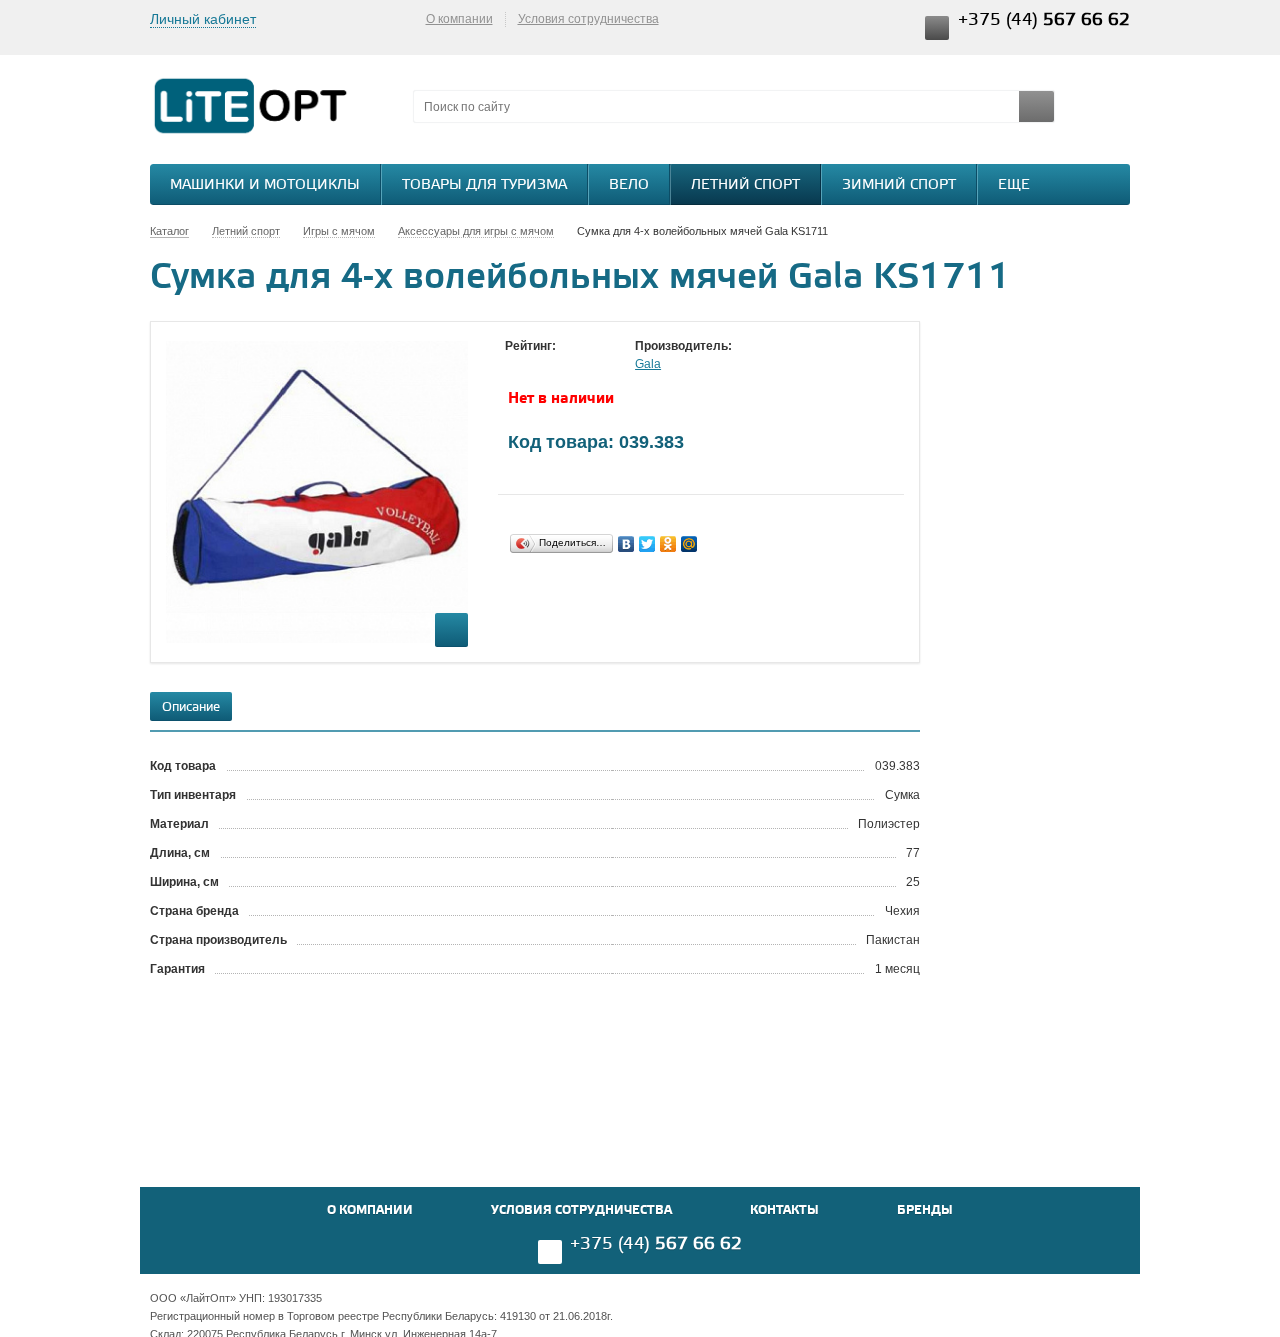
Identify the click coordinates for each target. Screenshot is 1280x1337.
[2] (535, 365)
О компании (459, 19)
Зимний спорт (899, 185)
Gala (648, 364)
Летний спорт (745, 185)
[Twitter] (647, 544)
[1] (515, 365)
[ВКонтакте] (626, 544)
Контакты (784, 1210)
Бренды (925, 1210)
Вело (629, 185)
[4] (575, 365)
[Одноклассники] (668, 544)
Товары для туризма (484, 185)
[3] (555, 365)
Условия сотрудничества (588, 19)
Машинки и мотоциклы (265, 185)
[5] (595, 365)
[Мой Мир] (689, 544)
